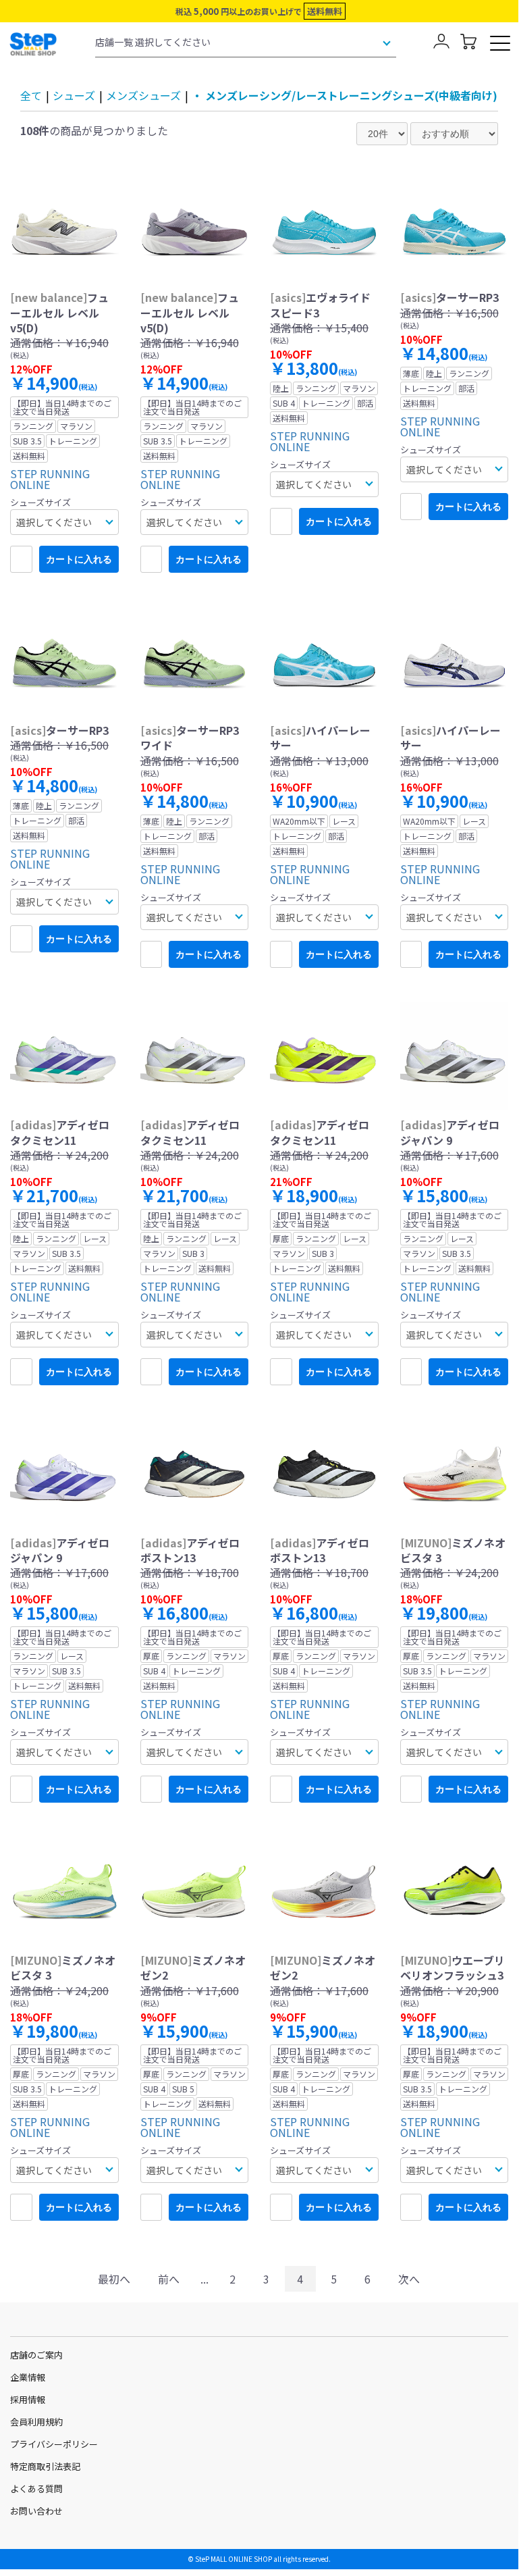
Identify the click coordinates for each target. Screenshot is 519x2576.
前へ (169, 2279)
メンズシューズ (143, 95)
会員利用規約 (36, 2422)
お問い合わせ (36, 2511)
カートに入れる (79, 559)
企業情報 (28, 2377)
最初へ (114, 2279)
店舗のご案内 (36, 2355)
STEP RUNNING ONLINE (50, 479)
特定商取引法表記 (45, 2466)
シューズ (74, 95)
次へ (409, 2279)
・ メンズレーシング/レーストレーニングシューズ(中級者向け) (345, 95)
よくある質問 (36, 2489)
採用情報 (28, 2399)
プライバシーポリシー (54, 2444)
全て (31, 95)
